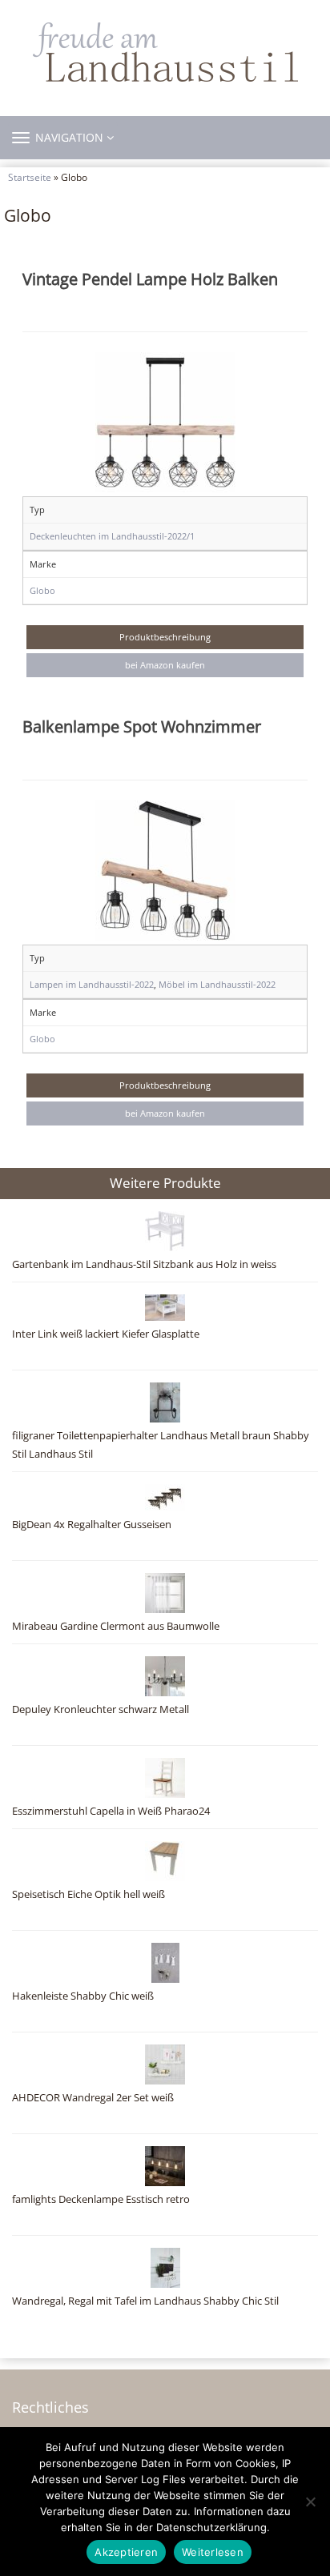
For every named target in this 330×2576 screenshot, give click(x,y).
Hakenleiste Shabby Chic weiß (83, 1996)
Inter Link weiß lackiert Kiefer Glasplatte (106, 1334)
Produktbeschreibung (165, 637)
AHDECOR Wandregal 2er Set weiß (93, 2098)
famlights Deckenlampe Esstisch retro (101, 2199)
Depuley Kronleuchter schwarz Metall (101, 1709)
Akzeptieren (126, 2552)
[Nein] (310, 2502)
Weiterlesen (213, 2552)
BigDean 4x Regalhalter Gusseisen (92, 1525)
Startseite (30, 177)
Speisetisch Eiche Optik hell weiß (89, 1894)
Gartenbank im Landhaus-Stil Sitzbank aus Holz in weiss (144, 1264)
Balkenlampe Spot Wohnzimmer (142, 726)
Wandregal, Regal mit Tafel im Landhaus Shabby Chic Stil (145, 2301)
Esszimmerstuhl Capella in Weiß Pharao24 (111, 1811)
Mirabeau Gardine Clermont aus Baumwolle (116, 1626)
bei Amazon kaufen (165, 665)
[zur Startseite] (165, 52)
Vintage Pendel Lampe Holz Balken (150, 279)
